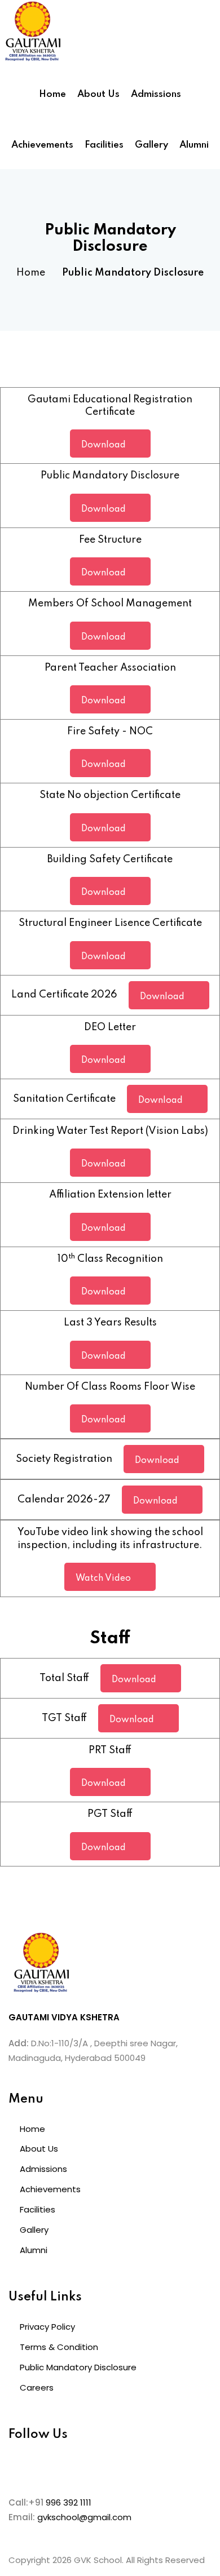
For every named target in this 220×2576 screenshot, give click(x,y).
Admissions (156, 94)
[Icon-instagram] (53, 2466)
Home (52, 94)
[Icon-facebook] (23, 2466)
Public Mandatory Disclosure (78, 2367)
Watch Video (103, 1579)
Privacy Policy (47, 2327)
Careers (37, 2387)
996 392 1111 (69, 2502)
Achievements (42, 145)
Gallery (151, 145)
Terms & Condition (59, 2347)
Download (104, 445)
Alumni (194, 145)
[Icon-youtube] (83, 2466)
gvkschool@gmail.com (84, 2517)
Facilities (104, 145)
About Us (98, 94)
